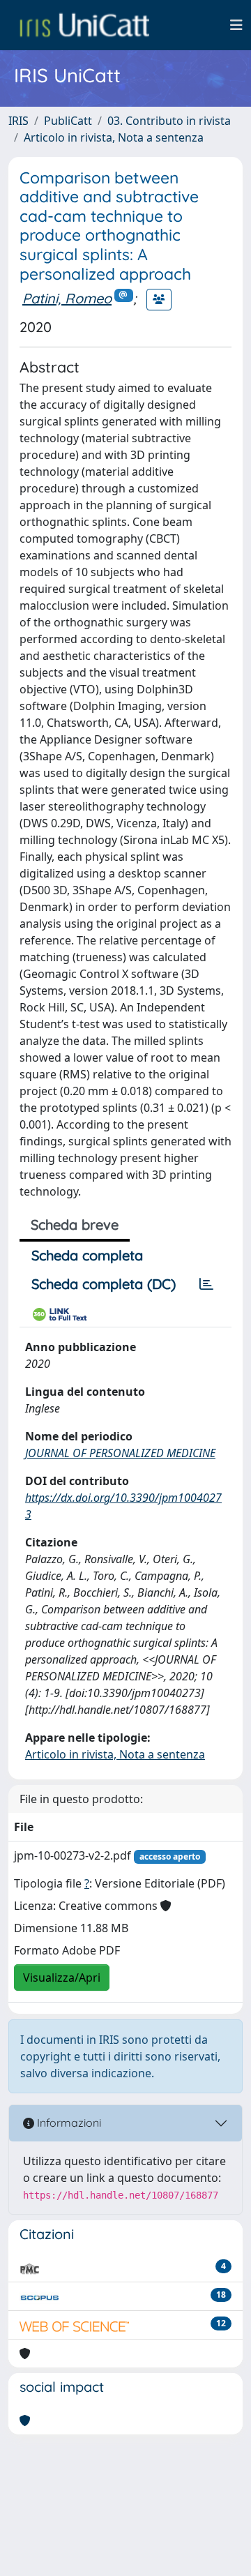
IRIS (18, 121)
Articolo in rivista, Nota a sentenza (114, 137)
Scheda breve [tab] (75, 1225)
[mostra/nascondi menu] (236, 25)
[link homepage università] (84, 25)
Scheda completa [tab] (87, 1255)
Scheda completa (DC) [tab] (104, 1284)
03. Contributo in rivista (169, 121)
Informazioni (68, 2123)
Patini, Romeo (67, 298)
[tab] (206, 1284)
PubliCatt (68, 121)
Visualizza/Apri (62, 1978)
